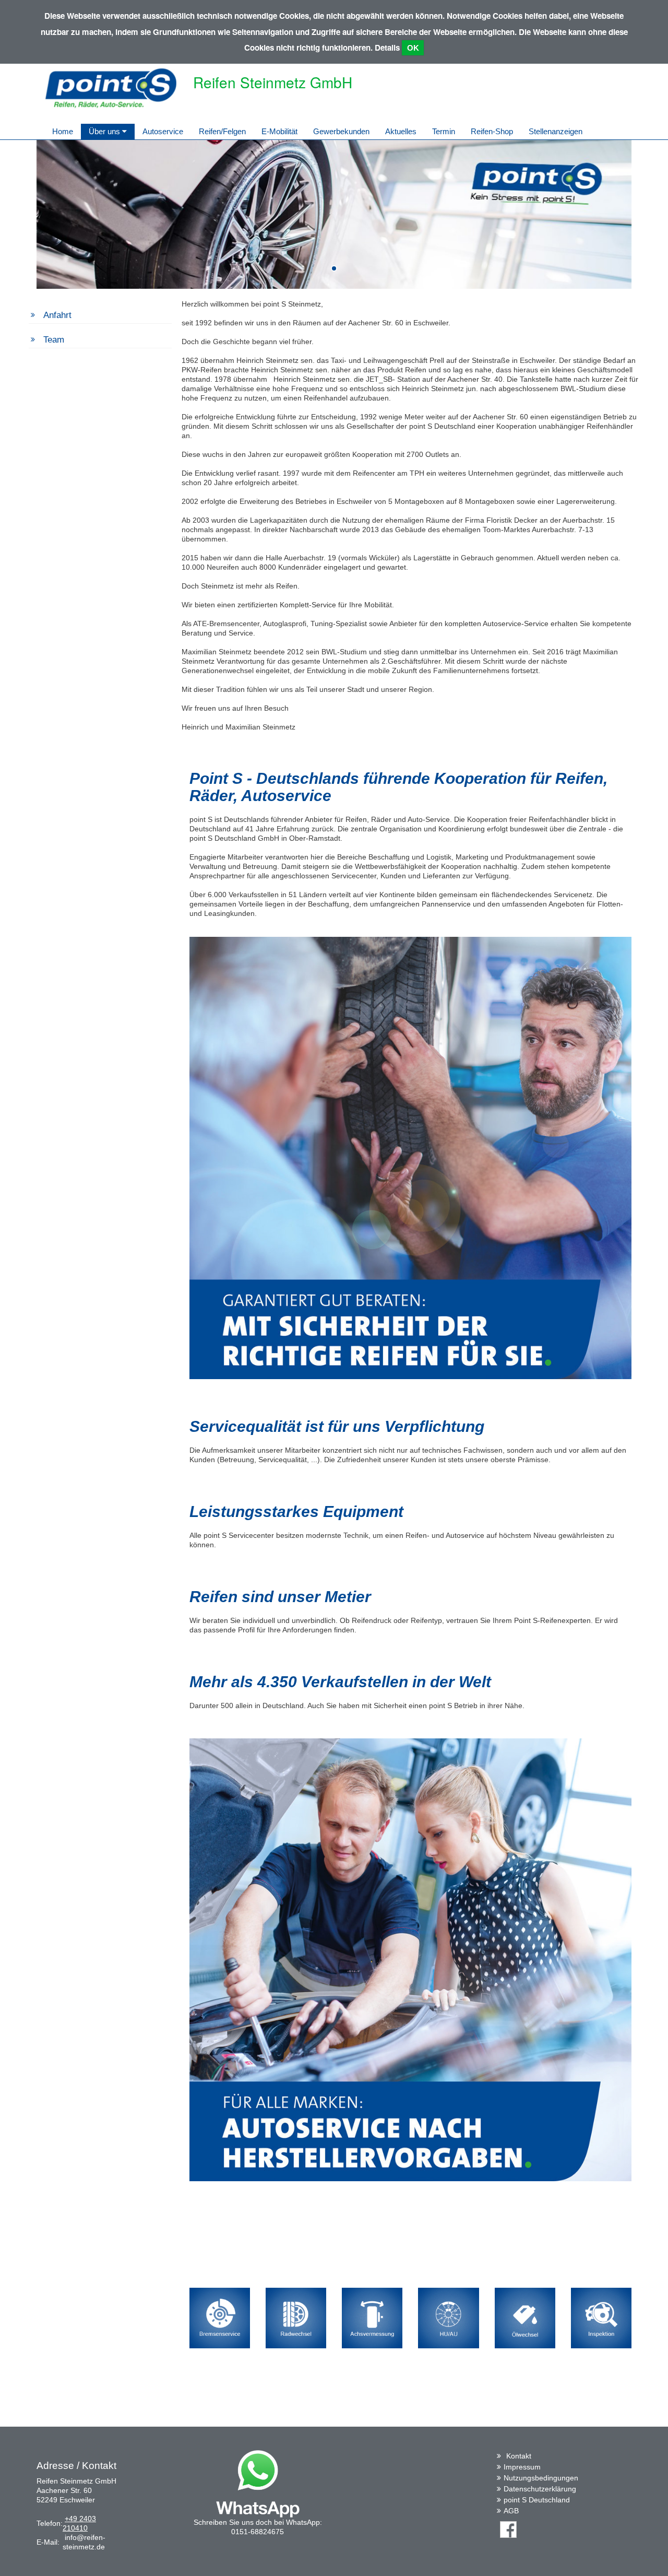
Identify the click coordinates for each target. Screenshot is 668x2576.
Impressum (522, 2467)
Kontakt (519, 2456)
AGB (511, 2511)
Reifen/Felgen (222, 131)
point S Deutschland (537, 2500)
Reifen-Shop (492, 131)
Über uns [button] (105, 131)
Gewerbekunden (341, 131)
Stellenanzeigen (556, 131)
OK (413, 48)
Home (63, 131)
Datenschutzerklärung (540, 2489)
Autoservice (163, 131)
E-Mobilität (279, 131)
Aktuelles (401, 131)
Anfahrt (57, 315)
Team (54, 340)
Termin (444, 131)
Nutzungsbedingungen (541, 2478)
